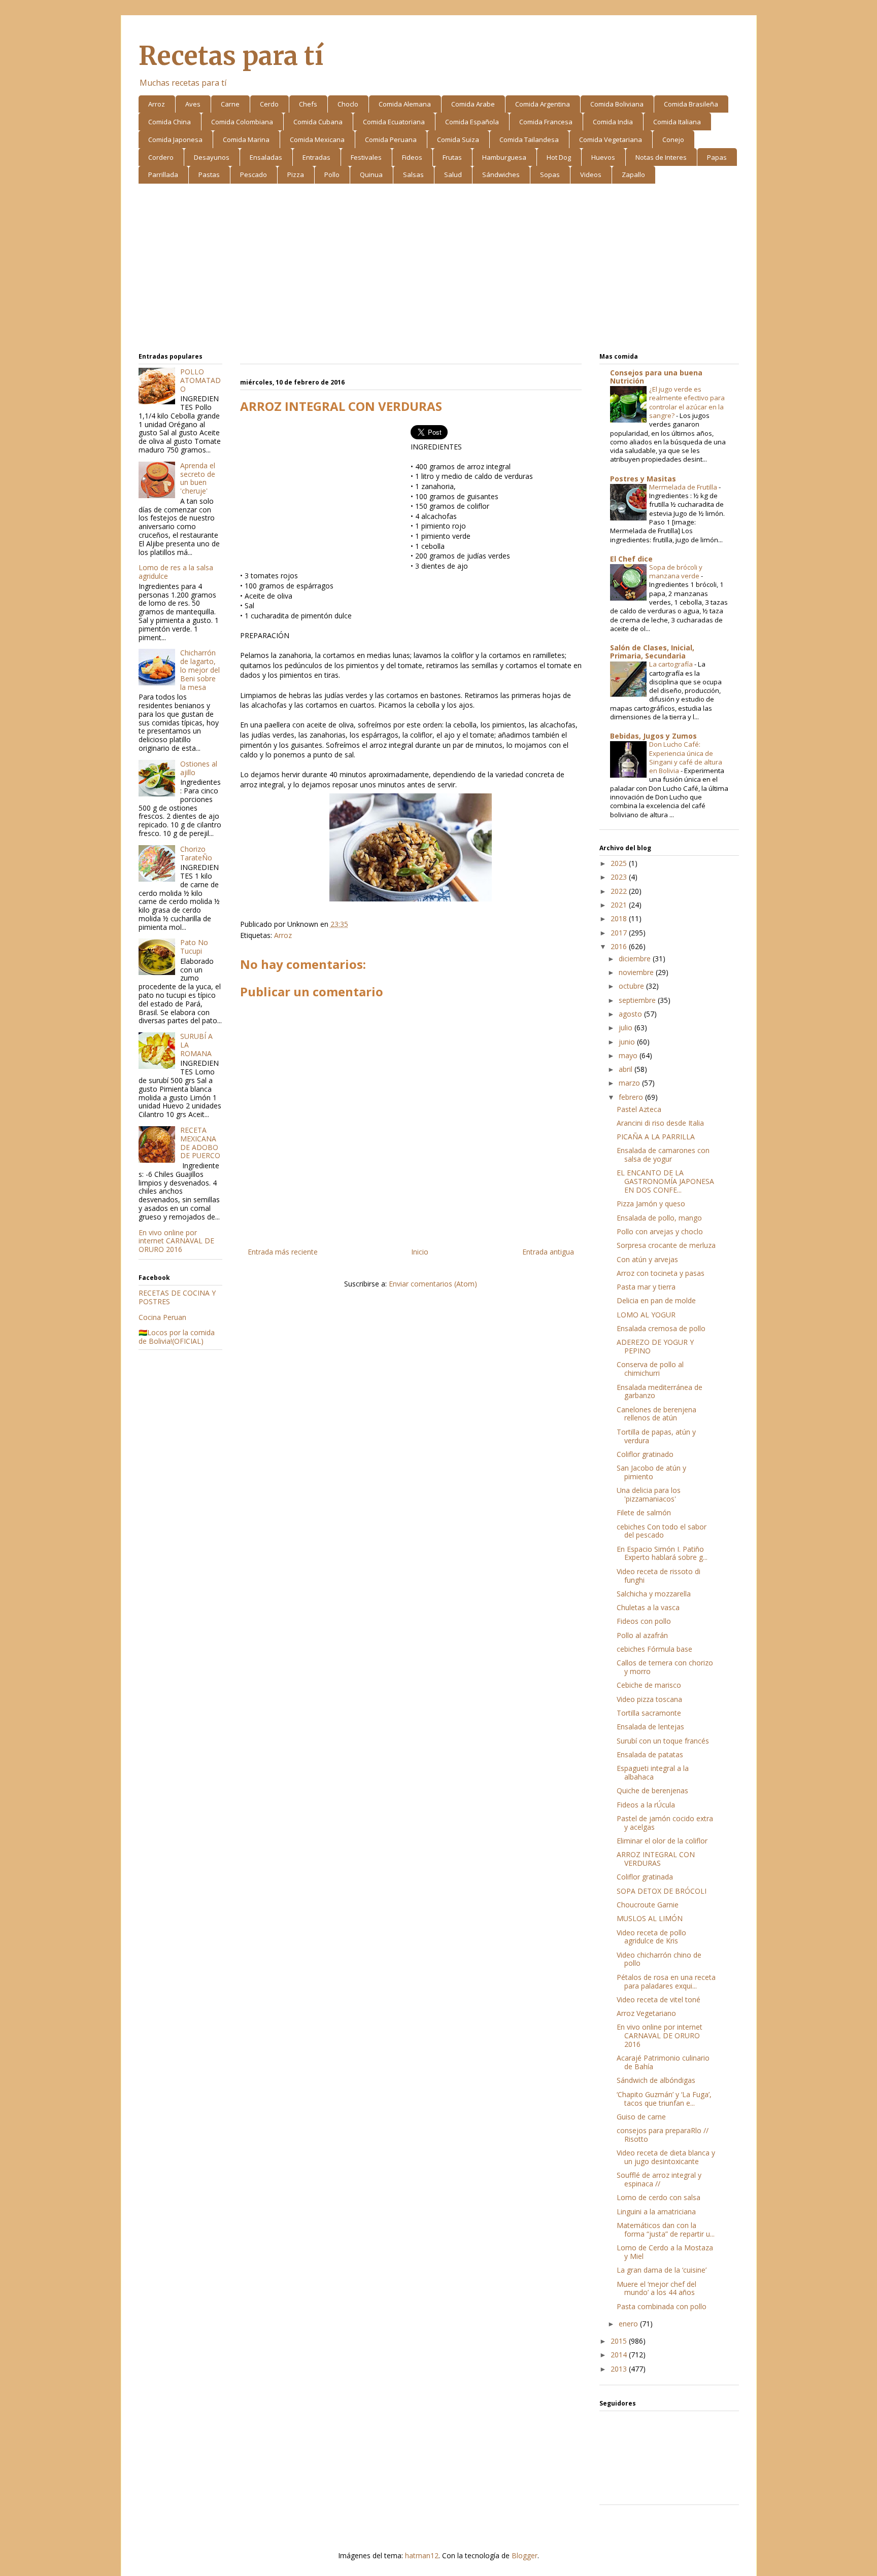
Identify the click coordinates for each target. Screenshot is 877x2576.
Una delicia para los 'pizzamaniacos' (649, 1494)
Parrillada (163, 175)
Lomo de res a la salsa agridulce (176, 572)
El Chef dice (631, 559)
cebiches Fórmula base (654, 1649)
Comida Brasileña (691, 104)
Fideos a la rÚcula (646, 1805)
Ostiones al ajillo (199, 768)
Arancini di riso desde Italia (660, 1123)
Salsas (413, 175)
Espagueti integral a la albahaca (653, 1772)
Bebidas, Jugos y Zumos (653, 736)
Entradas (316, 157)
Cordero (161, 157)
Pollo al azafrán (642, 1635)
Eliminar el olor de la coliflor (662, 1841)
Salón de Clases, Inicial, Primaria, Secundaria (652, 652)
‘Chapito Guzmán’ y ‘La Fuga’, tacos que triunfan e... (664, 2099)
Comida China (170, 122)
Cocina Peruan (162, 1317)
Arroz (157, 104)
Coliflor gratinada (645, 1877)
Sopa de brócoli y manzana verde (676, 571)
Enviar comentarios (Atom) (433, 1284)
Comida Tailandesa (529, 140)
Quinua (371, 175)
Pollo (332, 175)
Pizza (296, 175)
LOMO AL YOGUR (646, 1315)
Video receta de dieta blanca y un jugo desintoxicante (666, 2157)
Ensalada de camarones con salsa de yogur (663, 1155)
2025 (620, 863)
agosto (631, 1014)
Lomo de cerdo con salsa (659, 2197)
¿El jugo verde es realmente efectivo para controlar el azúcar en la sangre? (687, 402)
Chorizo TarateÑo (196, 853)
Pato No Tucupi (194, 947)
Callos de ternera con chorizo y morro (665, 1667)
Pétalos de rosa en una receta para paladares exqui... (666, 1981)
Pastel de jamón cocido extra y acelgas (665, 1823)
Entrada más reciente (283, 1252)
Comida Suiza (458, 140)
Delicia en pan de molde (656, 1300)
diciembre (636, 959)
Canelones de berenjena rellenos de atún (656, 1414)
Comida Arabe (473, 104)
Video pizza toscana (649, 1699)
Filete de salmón (644, 1512)
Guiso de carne (641, 2117)
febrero (632, 1097)
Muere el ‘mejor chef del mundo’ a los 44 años (656, 2288)
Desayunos (212, 157)
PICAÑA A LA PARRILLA (656, 1137)
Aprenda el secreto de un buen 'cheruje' (198, 478)
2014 (620, 2355)
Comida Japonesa (175, 140)
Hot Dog (559, 157)
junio (628, 1042)
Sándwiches (501, 175)
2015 (620, 2341)
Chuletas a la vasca (648, 1607)
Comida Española (472, 122)
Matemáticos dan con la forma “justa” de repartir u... (666, 2230)
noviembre (637, 972)
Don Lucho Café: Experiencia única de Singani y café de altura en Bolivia (686, 757)
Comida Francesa (546, 122)
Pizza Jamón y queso (651, 1204)
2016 (620, 946)
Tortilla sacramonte (649, 1713)
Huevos (603, 157)
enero (629, 2324)
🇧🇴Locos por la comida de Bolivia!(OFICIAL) (177, 1337)
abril (627, 1069)
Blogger (525, 2555)
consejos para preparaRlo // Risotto (663, 2135)
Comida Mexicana (317, 140)
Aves (193, 104)
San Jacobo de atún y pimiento (651, 1472)
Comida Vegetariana (611, 140)
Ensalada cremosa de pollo (661, 1328)
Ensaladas (266, 157)
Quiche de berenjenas (652, 1790)
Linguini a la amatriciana (656, 2212)
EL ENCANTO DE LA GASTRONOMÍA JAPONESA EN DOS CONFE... (665, 1181)
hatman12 (422, 2555)
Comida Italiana (677, 122)
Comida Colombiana (242, 122)
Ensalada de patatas (650, 1754)
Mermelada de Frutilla (684, 487)
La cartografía (672, 664)
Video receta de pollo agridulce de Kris (651, 1937)
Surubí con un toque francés (663, 1741)
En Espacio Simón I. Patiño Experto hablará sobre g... (662, 1553)
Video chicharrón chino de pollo (659, 1959)
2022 (620, 891)
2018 (620, 918)
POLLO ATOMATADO (200, 380)
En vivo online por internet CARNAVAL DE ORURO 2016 (176, 1241)
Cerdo (269, 104)
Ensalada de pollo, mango (659, 1218)
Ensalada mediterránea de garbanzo (660, 1391)
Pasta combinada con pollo (662, 2306)
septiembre (638, 1000)
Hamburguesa (504, 157)
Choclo (348, 104)
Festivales (366, 157)
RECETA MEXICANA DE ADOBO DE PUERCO (200, 1143)
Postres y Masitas (643, 479)
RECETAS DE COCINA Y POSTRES (177, 1297)
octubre (632, 986)
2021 (620, 905)
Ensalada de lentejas (650, 1727)
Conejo (673, 140)
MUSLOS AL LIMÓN (650, 1918)
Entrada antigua (548, 1252)
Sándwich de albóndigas (656, 2080)
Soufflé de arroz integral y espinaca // (659, 2179)
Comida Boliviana (617, 104)
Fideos (412, 157)
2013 (620, 2369)
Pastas (209, 175)
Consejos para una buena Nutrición (656, 377)
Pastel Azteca (639, 1109)
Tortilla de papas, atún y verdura (656, 1436)
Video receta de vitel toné (659, 1999)
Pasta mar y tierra (646, 1287)
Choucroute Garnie (648, 1905)
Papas (717, 157)
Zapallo (633, 175)
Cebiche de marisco (649, 1685)
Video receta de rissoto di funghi (659, 1576)
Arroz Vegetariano (646, 2013)
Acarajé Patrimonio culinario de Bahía (663, 2062)
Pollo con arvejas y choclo (660, 1231)
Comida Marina (246, 140)
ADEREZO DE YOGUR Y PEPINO (655, 1346)
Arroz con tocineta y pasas (661, 1273)
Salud (453, 175)
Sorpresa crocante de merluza (666, 1245)
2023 (620, 877)
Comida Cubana (318, 122)
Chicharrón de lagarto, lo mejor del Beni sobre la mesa (200, 670)
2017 (620, 933)
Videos (591, 175)
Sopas (550, 175)
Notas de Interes (661, 157)
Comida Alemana (405, 104)
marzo (630, 1083)
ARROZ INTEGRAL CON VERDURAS (656, 1859)
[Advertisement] (439, 270)
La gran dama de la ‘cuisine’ (662, 2270)
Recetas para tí (231, 56)
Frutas (452, 157)
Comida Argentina (543, 104)
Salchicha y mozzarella (654, 1594)
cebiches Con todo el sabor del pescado (662, 1531)
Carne (230, 104)
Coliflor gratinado (645, 1454)
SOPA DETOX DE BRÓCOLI (662, 1891)
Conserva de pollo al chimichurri (650, 1369)
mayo (629, 1055)
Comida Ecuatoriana (394, 122)
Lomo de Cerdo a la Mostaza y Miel (665, 2252)
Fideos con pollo (644, 1621)
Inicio (420, 1252)
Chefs (308, 104)
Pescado (254, 175)
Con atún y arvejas (647, 1259)
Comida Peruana (391, 140)
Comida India (613, 122)
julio (627, 1028)
